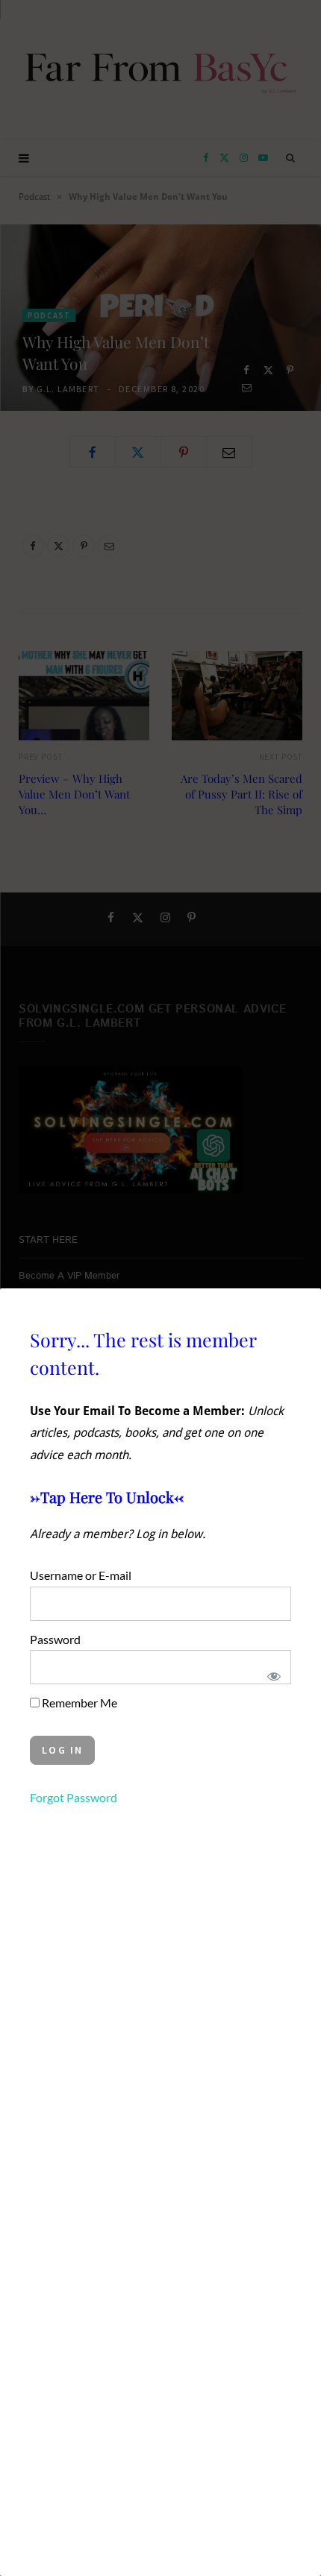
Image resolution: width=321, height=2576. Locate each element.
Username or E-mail (81, 1575)
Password (55, 1639)
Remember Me (78, 1703)
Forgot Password (74, 1797)
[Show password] (273, 1675)
